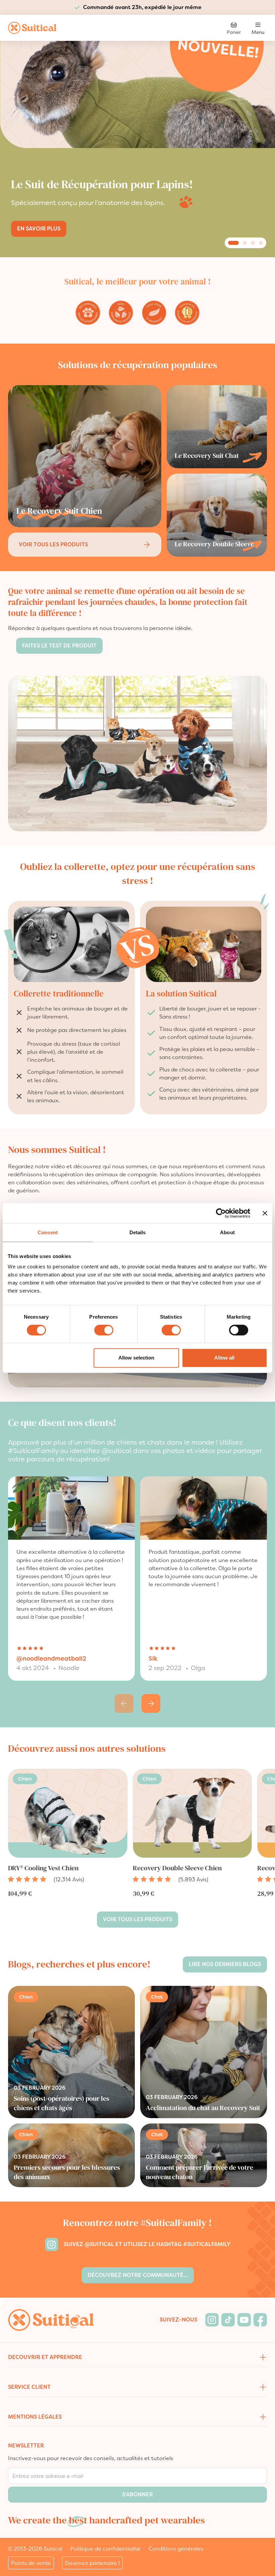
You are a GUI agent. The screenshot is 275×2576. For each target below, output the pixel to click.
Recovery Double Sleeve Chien (177, 1868)
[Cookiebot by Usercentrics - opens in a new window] (221, 1213)
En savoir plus (39, 229)
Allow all (224, 1358)
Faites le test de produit (59, 646)
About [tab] (227, 1232)
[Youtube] (244, 2320)
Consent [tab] (48, 1232)
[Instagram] (212, 2320)
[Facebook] (260, 2320)
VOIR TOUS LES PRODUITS (137, 1919)
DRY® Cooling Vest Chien (43, 1868)
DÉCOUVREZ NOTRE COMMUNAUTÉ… (138, 2275)
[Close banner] (265, 1213)
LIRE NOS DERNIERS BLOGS (225, 1964)
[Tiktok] (228, 2320)
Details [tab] (138, 1232)
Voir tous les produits (53, 544)
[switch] (104, 1330)
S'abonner (137, 2494)
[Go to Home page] (32, 28)
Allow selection (136, 1358)
